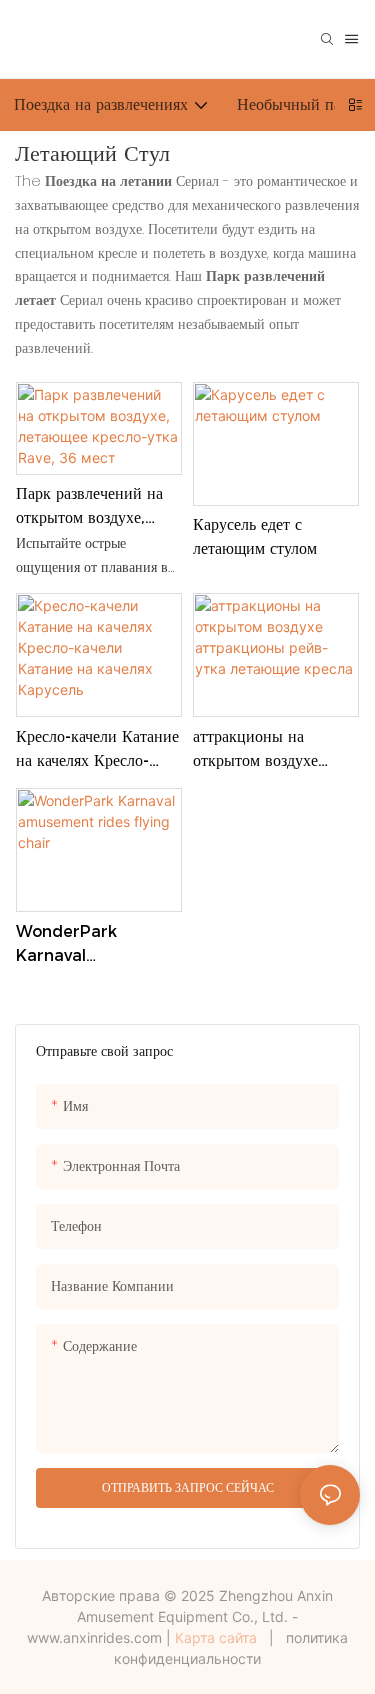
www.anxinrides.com (94, 1637)
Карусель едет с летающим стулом (255, 536)
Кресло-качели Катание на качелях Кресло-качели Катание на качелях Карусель (97, 750)
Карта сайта (216, 1637)
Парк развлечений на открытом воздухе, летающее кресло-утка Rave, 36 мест (93, 507)
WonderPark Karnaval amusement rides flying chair (87, 945)
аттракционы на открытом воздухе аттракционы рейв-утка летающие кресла (274, 750)
